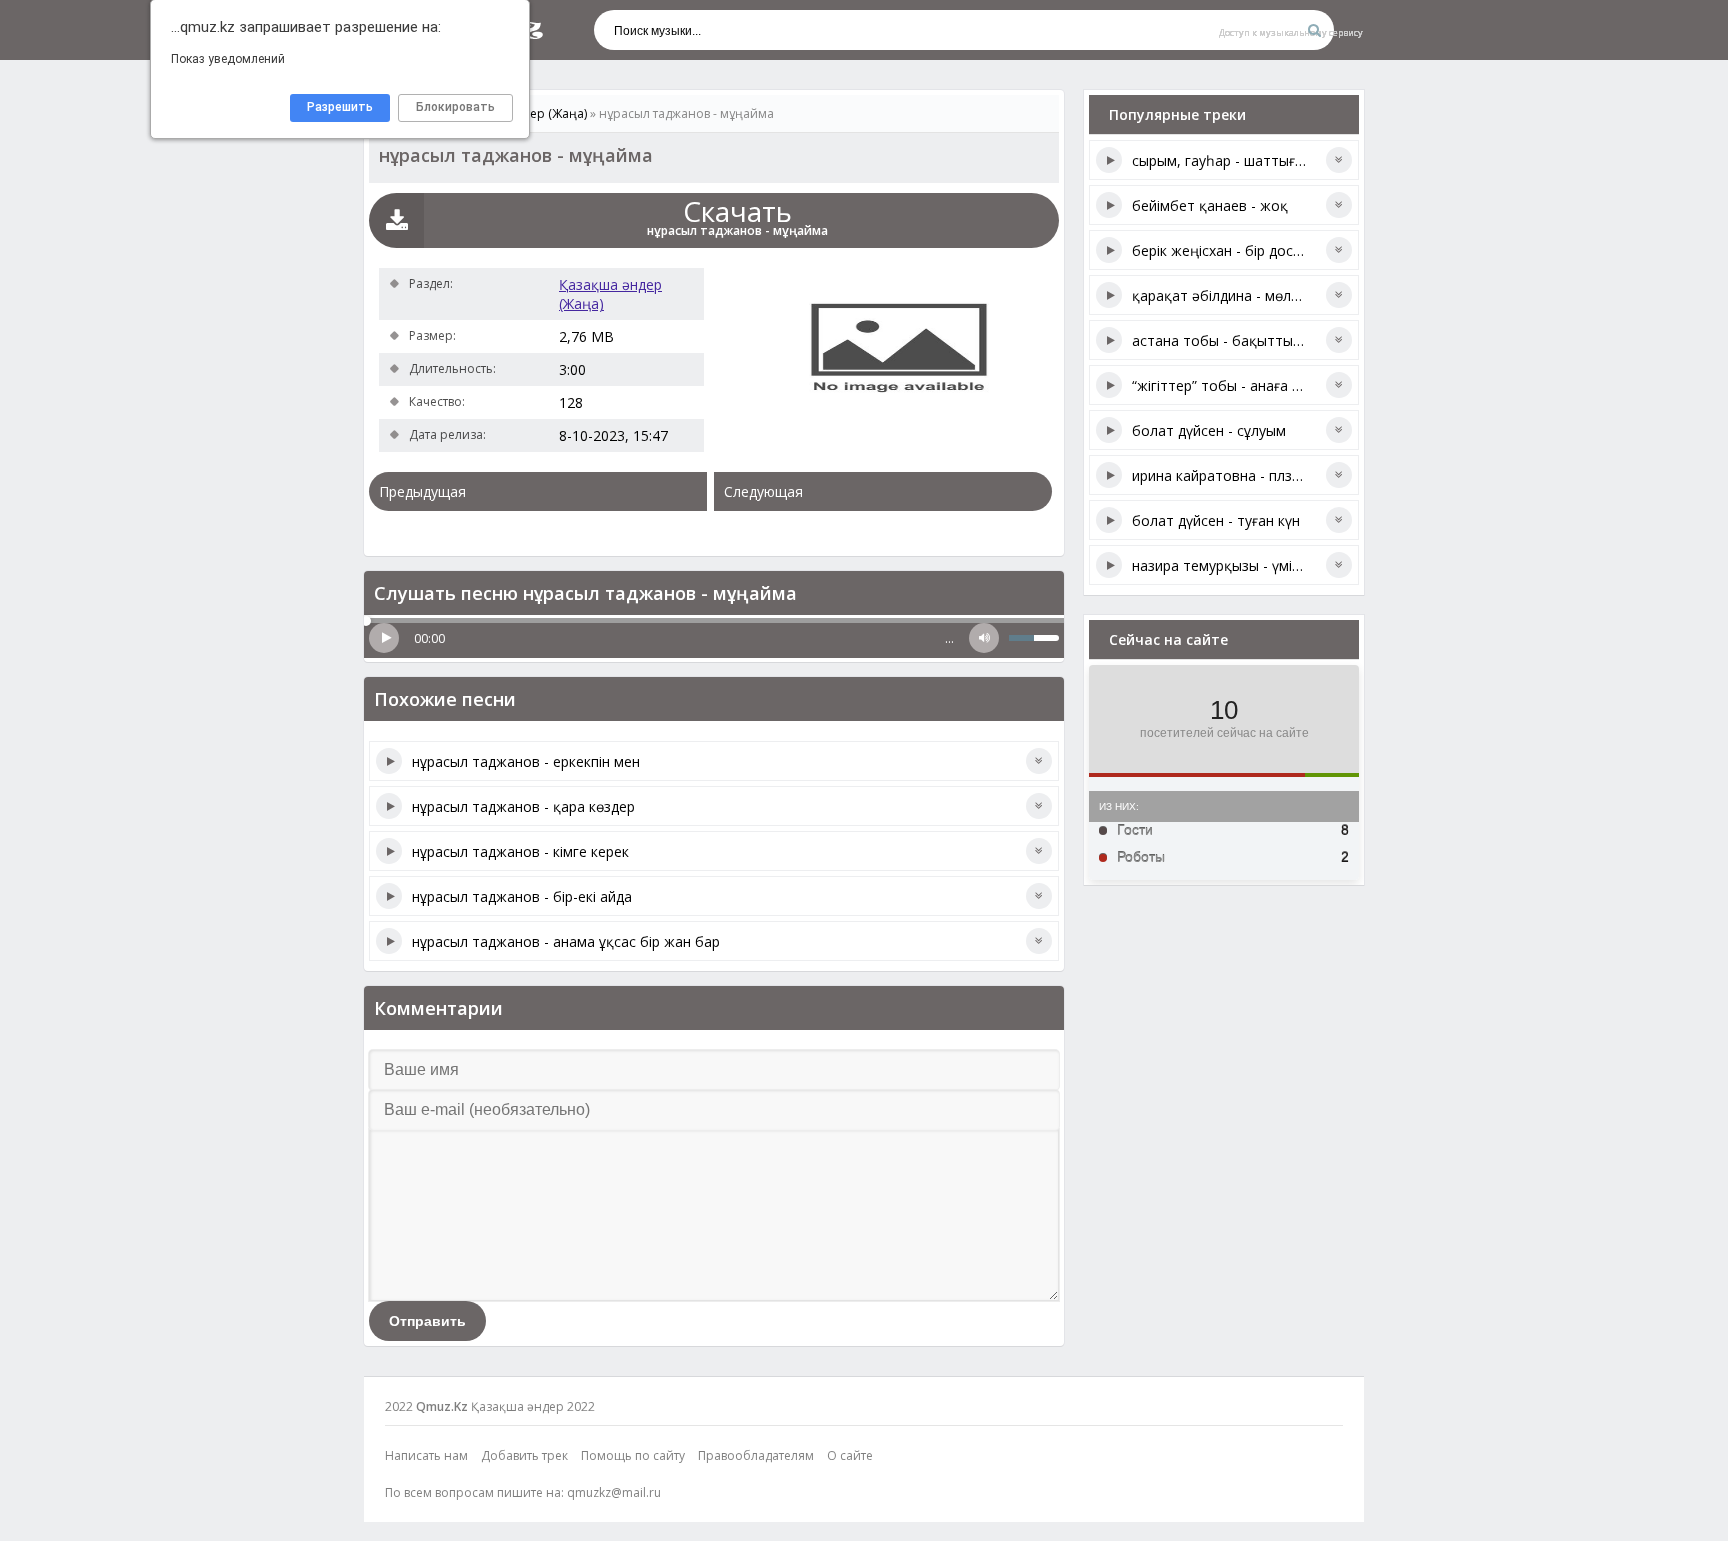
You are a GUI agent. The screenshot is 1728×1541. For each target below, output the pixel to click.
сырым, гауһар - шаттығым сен (1237, 160)
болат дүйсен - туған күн (1216, 520)
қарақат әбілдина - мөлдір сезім (1240, 295)
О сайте (850, 1455)
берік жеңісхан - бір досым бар (1237, 250)
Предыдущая (422, 491)
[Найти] (1314, 30)
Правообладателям (756, 1455)
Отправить (427, 1321)
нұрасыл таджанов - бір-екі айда (522, 896)
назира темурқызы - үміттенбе (1236, 565)
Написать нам (426, 1455)
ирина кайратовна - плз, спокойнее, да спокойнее (1302, 475)
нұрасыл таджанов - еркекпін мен (526, 761)
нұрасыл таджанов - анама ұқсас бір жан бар (566, 941)
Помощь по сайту (633, 1455)
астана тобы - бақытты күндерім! (1245, 340)
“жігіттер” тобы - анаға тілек (1229, 385)
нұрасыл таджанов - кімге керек (520, 851)
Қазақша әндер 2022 (533, 1406)
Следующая (763, 491)
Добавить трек (524, 1455)
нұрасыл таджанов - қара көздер (523, 806)
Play (384, 638)
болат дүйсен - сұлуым (1209, 430)
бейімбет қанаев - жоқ (1210, 205)
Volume (984, 638)
